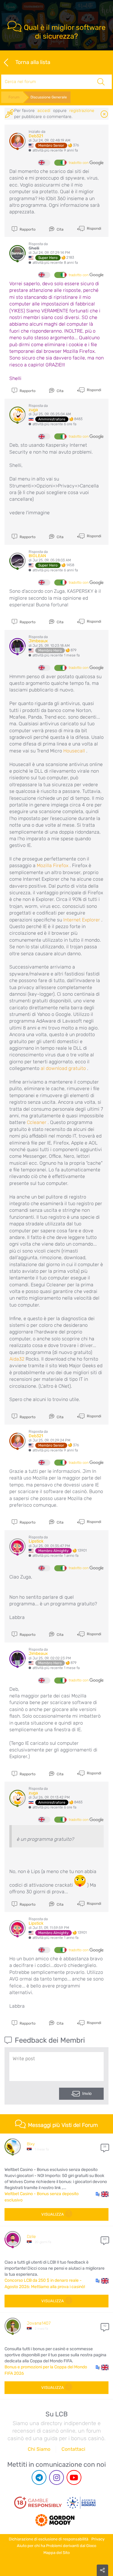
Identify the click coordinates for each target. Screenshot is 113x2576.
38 (105, 2147)
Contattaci (73, 2449)
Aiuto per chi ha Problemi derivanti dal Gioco (56, 2546)
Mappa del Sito (56, 2553)
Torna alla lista (33, 62)
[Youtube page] (74, 2477)
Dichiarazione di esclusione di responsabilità (49, 2539)
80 (105, 2239)
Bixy (31, 2144)
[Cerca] (101, 82)
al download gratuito (63, 1068)
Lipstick (36, 1541)
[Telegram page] (39, 2477)
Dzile (31, 2237)
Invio (87, 2094)
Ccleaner (37, 1122)
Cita (60, 229)
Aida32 (17, 1359)
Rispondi (94, 228)
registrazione (82, 111)
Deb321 (36, 136)
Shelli (34, 248)
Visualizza (53, 2214)
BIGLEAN (37, 556)
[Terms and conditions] (38, 2503)
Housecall (74, 751)
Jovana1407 (39, 2323)
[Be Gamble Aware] (81, 2503)
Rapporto (27, 229)
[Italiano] (60, 163)
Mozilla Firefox (53, 865)
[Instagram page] (56, 2477)
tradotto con (79, 163)
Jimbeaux (38, 641)
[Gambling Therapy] (55, 2518)
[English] (44, 163)
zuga (33, 410)
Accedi (44, 111)
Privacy (98, 2539)
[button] (102, 2194)
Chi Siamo (39, 2449)
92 (105, 2326)
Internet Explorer (82, 920)
